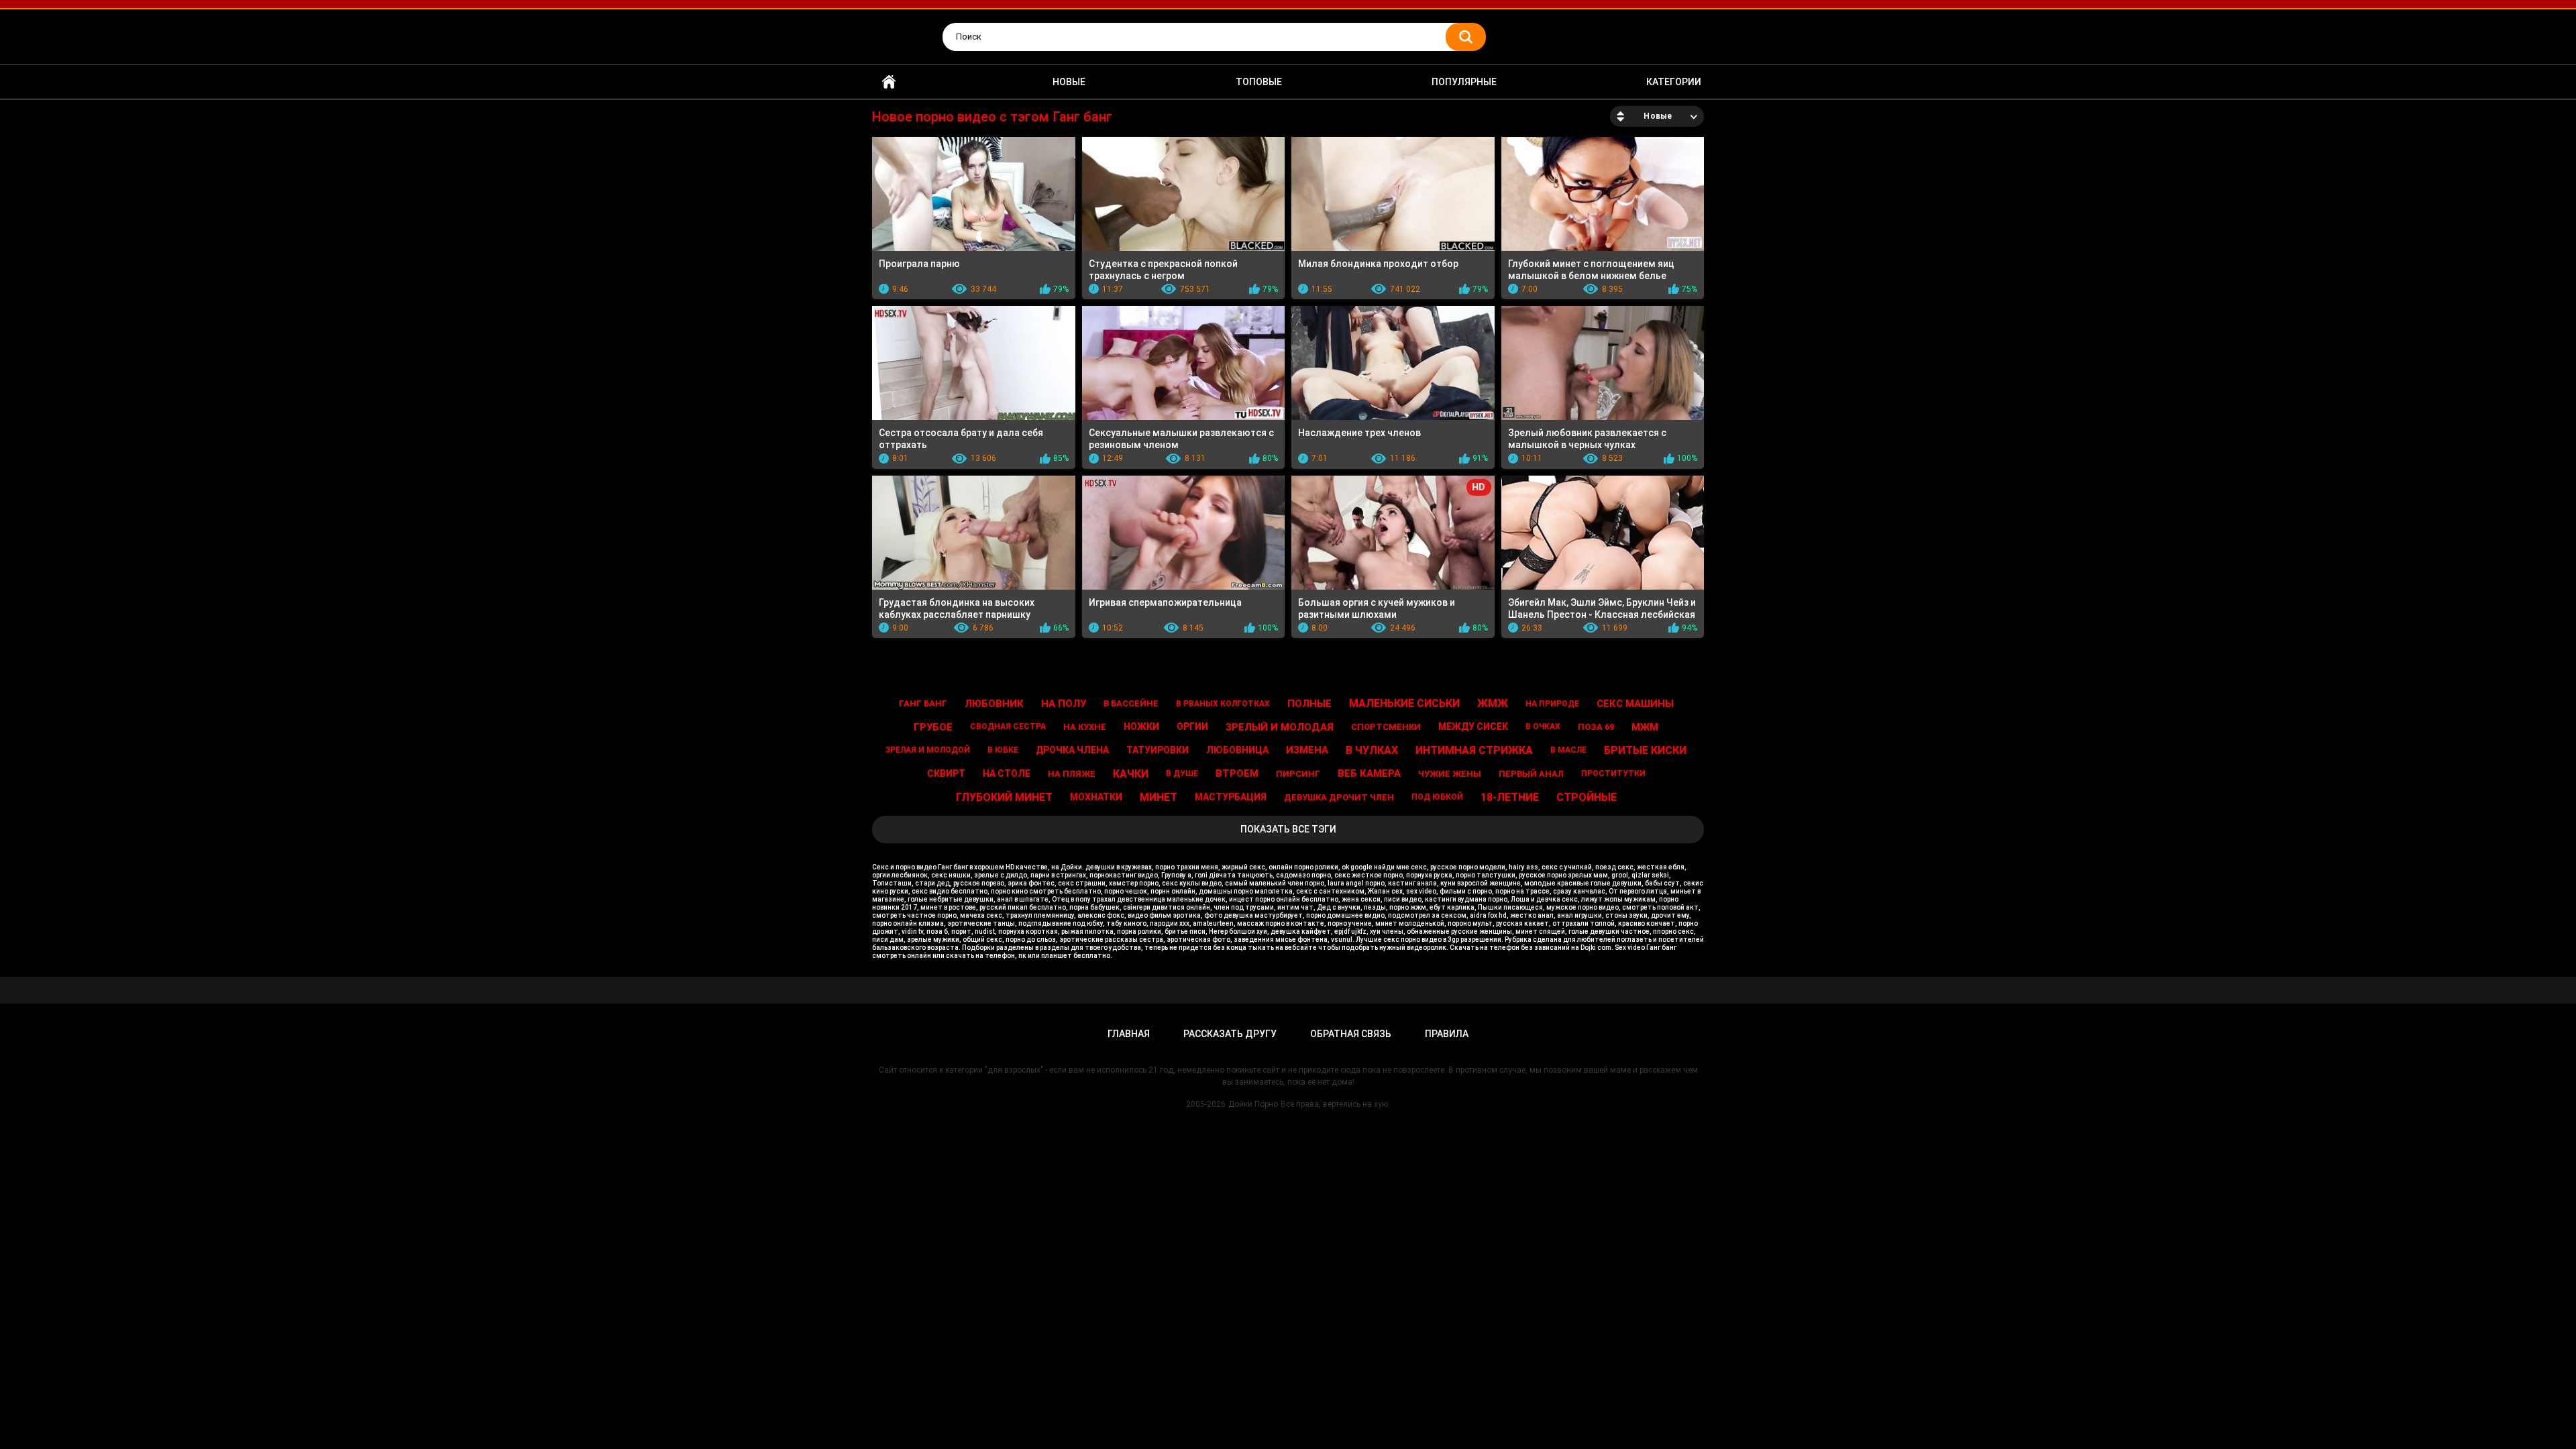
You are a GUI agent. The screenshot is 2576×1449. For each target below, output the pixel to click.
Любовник (994, 704)
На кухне (1085, 727)
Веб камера (1369, 773)
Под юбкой (1437, 797)
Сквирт (946, 773)
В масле (1568, 750)
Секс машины (1635, 704)
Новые (1069, 82)
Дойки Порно (1253, 1104)
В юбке (1003, 750)
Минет (1159, 797)
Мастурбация (1231, 797)
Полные (1309, 704)
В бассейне (1131, 703)
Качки (1131, 774)
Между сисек (1473, 727)
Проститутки (1613, 773)
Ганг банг (923, 703)
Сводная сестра (1008, 727)
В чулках (1372, 750)
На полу (1064, 704)
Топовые (1259, 82)
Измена (1307, 750)
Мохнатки (1096, 797)
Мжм (1645, 727)
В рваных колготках (1223, 704)
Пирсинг (1298, 774)
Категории (1674, 82)
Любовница (1237, 750)
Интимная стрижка (1474, 750)
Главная (889, 82)
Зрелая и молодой (928, 750)
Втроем (1237, 773)
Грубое (933, 727)
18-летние (1510, 797)
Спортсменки (1386, 727)
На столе (1007, 773)
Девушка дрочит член (1339, 797)
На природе (1552, 704)
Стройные (1587, 797)
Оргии (1192, 727)
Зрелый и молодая (1280, 727)
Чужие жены (1450, 774)
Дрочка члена (1072, 750)
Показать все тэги (1288, 829)
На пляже (1072, 774)
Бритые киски (1645, 750)
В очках (1543, 727)
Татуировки (1158, 750)
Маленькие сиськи (1404, 703)
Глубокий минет (1004, 797)
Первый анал (1531, 774)
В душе (1182, 773)
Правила (1447, 1034)
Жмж (1493, 703)
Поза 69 (1596, 727)
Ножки (1141, 727)
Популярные (1464, 82)
